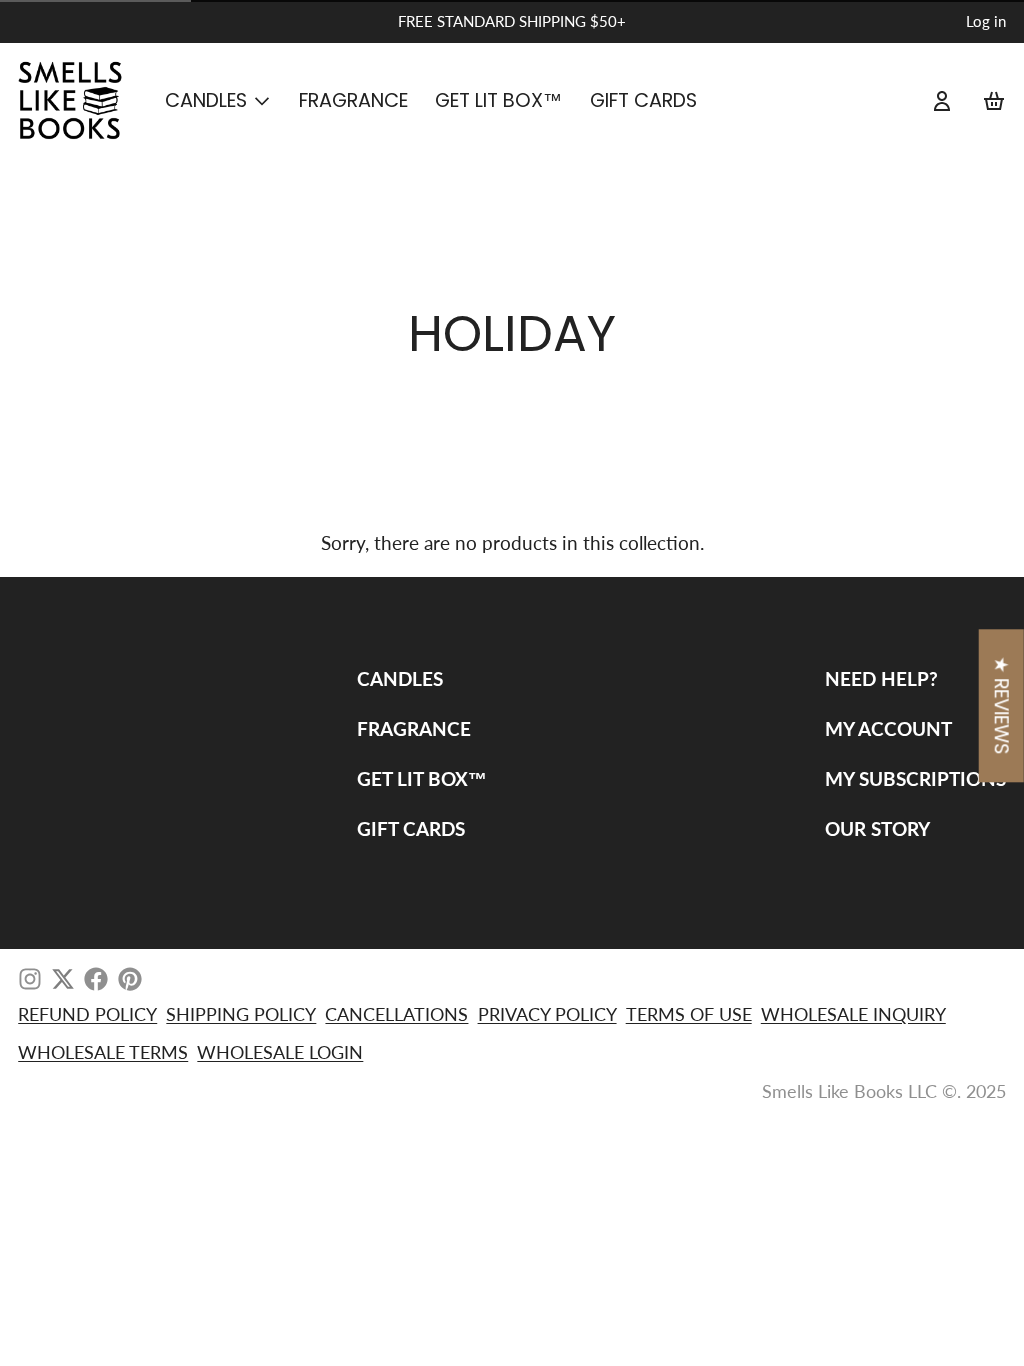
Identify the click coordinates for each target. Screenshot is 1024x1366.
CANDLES (206, 100)
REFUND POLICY (87, 1014)
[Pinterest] (130, 979)
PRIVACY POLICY (547, 1014)
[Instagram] (30, 979)
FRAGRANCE (353, 100)
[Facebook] (96, 979)
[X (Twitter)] (63, 979)
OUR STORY (877, 828)
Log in (986, 21)
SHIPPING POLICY (241, 1014)
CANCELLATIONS (396, 1014)
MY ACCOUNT (888, 728)
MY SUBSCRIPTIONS (915, 778)
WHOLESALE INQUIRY (853, 1014)
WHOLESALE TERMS (103, 1052)
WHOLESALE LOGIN (280, 1052)
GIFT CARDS (643, 100)
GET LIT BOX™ (498, 100)
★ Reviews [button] (1001, 706)
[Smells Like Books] (78, 101)
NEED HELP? (881, 678)
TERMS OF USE (689, 1014)
